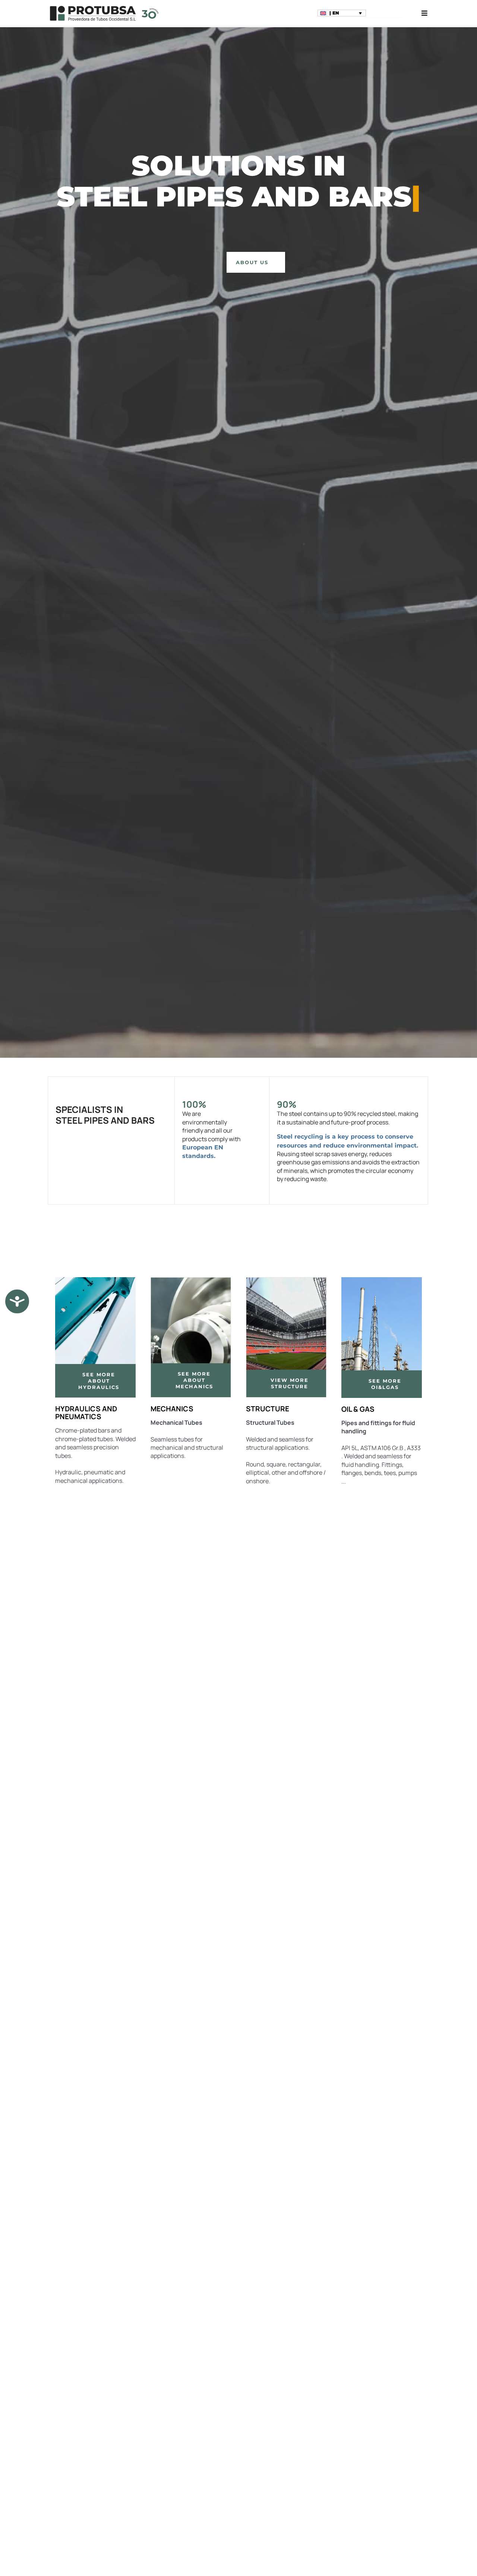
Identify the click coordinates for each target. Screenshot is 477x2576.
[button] (342, 13)
